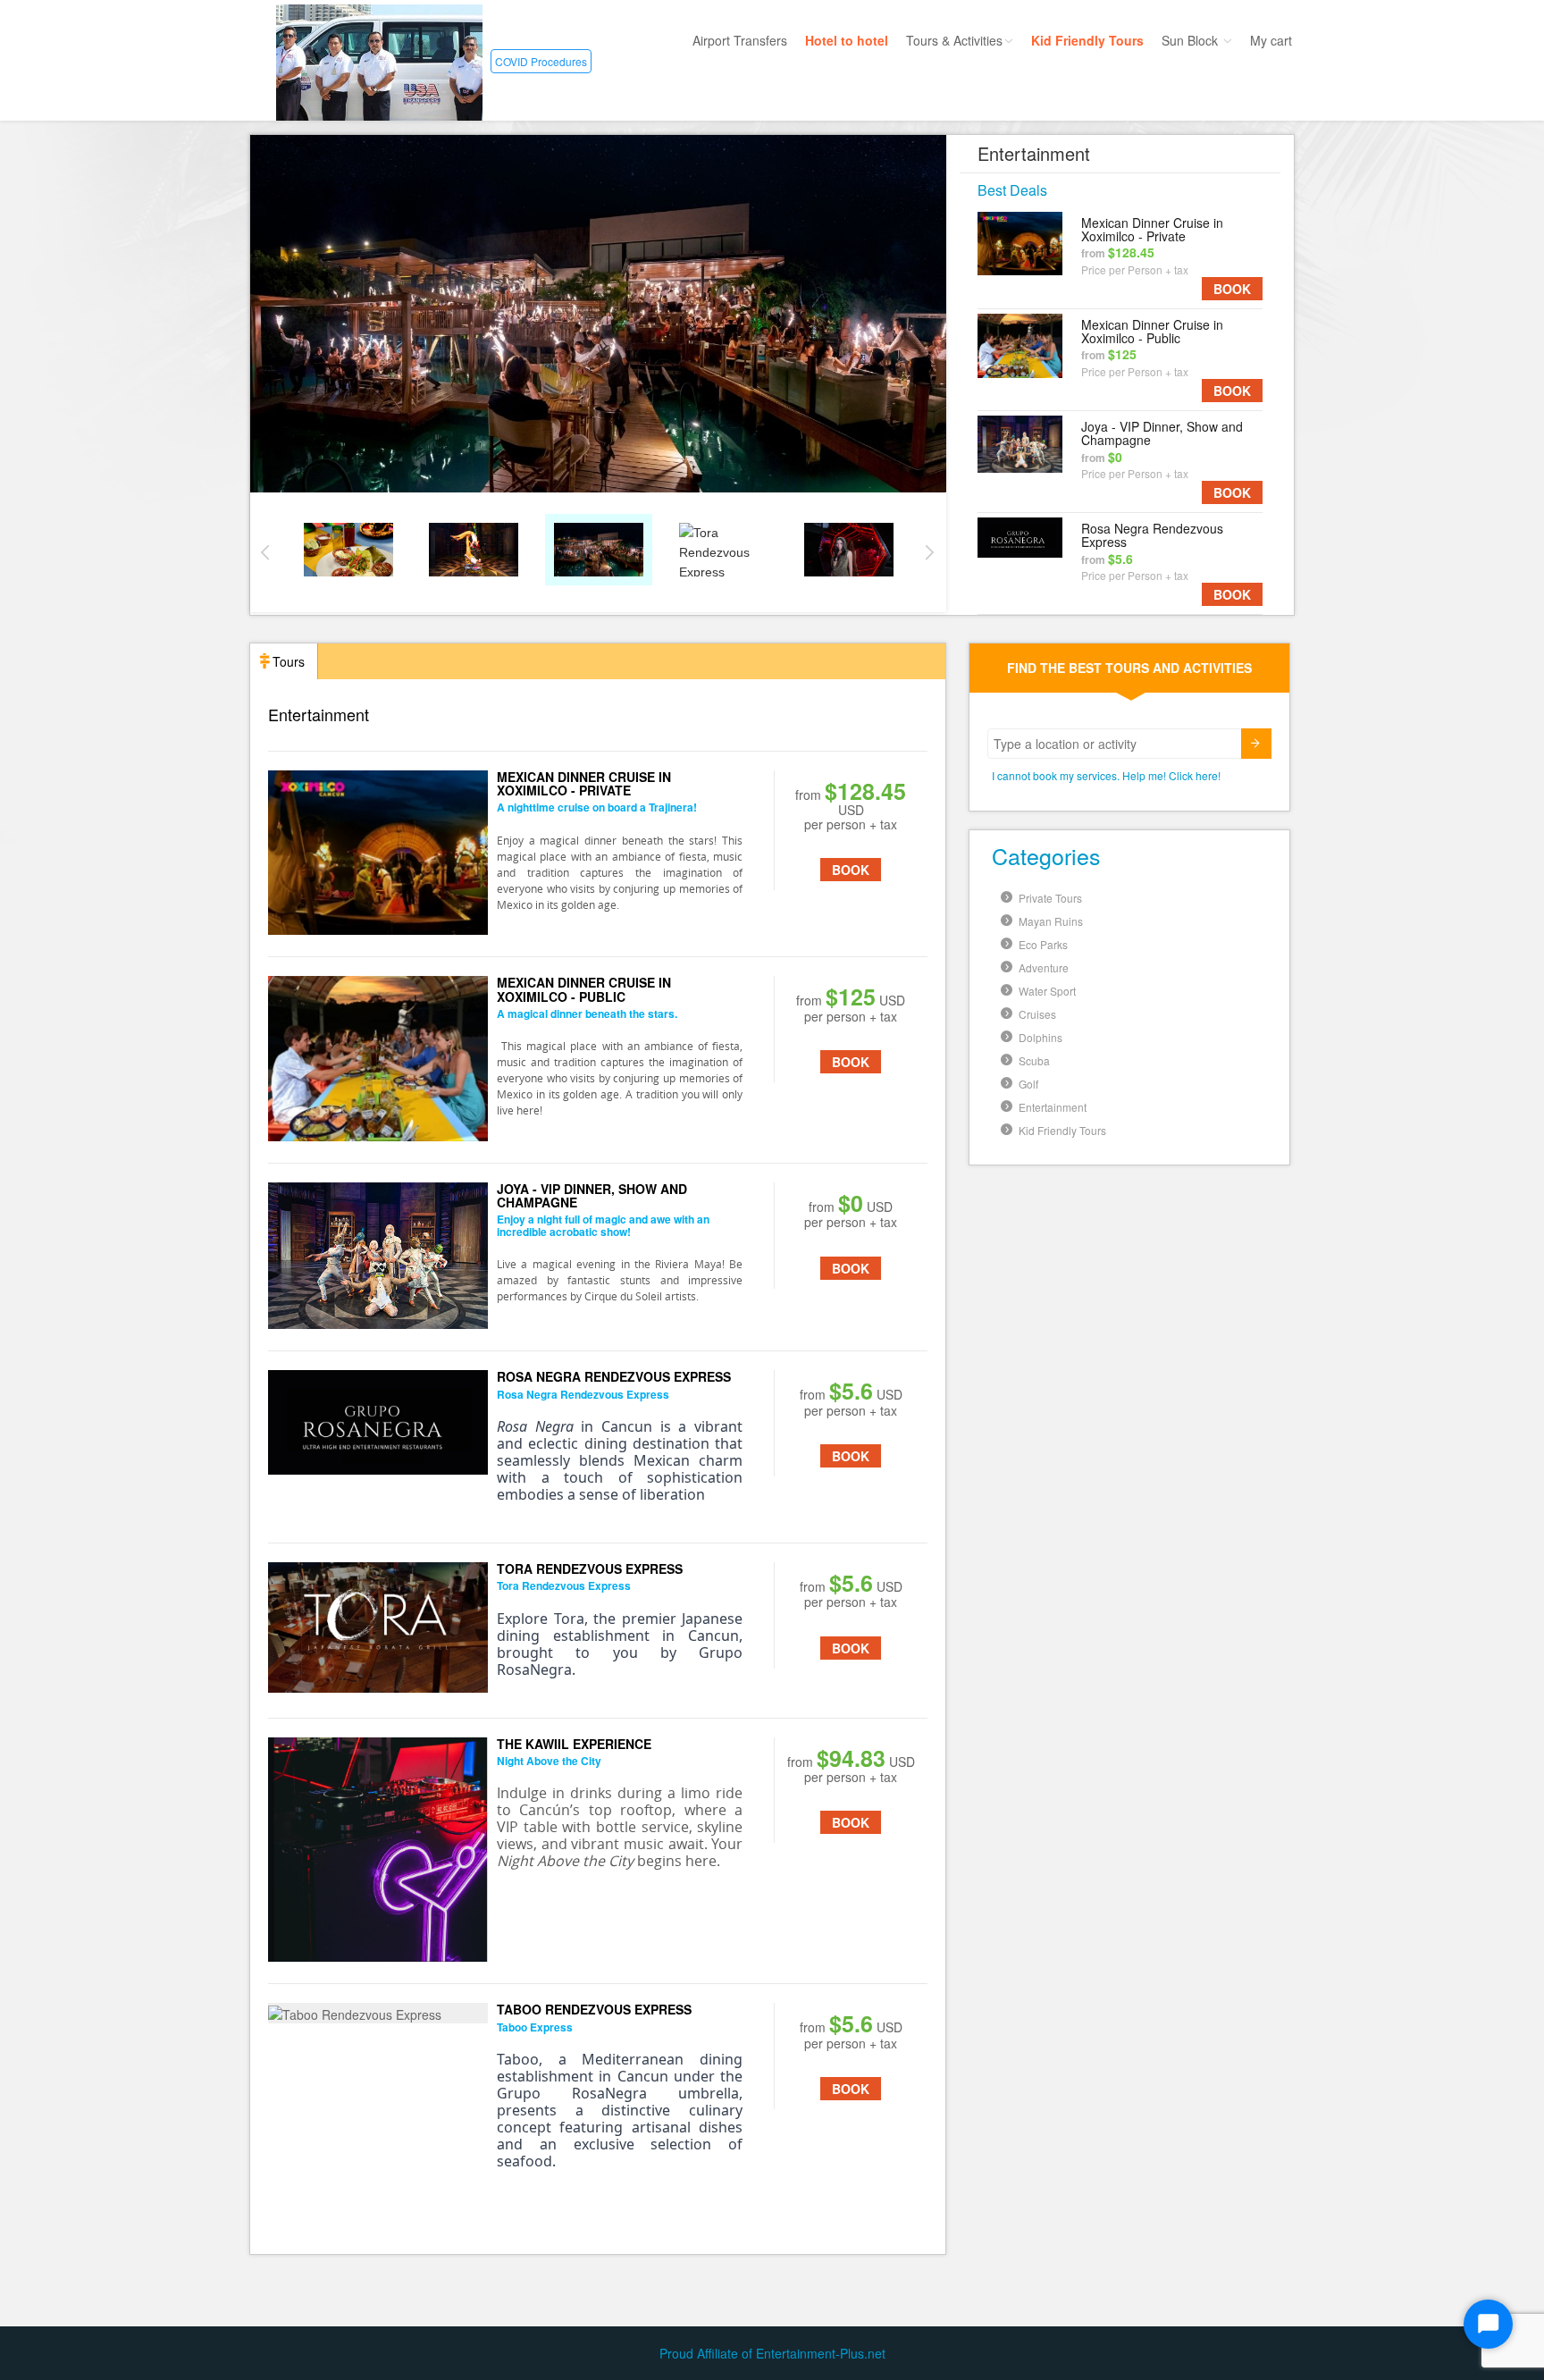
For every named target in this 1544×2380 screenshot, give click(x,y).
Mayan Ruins (1051, 921)
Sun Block (1192, 40)
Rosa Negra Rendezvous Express (1152, 535)
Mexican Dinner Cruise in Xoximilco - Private (1152, 229)
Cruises (1037, 1014)
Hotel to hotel (847, 40)
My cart (1271, 40)
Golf (1028, 1084)
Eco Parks (1043, 944)
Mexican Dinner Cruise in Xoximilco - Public (1152, 331)
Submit (1256, 744)
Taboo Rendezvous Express (594, 2009)
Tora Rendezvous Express (590, 1568)
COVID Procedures (541, 61)
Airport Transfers (740, 40)
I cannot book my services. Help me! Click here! (1106, 775)
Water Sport (1047, 991)
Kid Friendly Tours (1087, 40)
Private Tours (1050, 898)
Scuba (1034, 1060)
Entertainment (1053, 1107)
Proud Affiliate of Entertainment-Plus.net (772, 2353)
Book (1232, 289)
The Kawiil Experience (574, 1744)
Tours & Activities (954, 40)
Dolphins (1041, 1037)
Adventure (1044, 967)
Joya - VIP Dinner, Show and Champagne (1162, 433)
